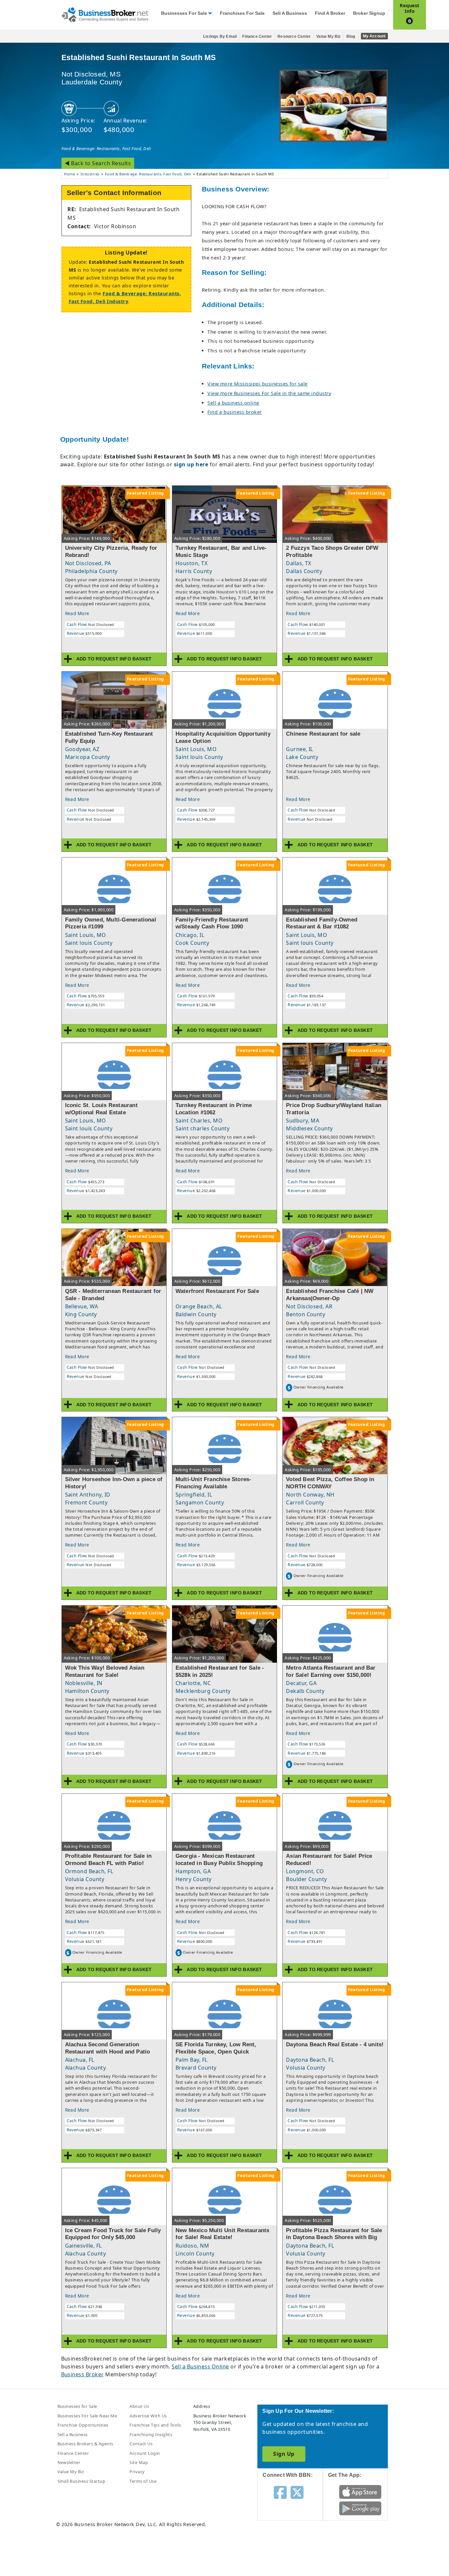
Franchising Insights (151, 2434)
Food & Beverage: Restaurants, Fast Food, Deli (106, 148)
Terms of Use (143, 2481)
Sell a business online (233, 403)
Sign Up (284, 2454)
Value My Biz (328, 36)
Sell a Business (290, 13)
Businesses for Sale (184, 13)
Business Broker (83, 2374)
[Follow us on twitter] (297, 2492)
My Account (374, 36)
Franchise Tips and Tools (155, 2425)
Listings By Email (220, 36)
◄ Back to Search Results (98, 163)
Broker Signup (369, 13)
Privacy (137, 2472)
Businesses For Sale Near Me (87, 2416)
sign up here (191, 464)
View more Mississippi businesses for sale (258, 384)
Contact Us (141, 2444)
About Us (139, 2406)
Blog (351, 36)
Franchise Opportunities (83, 2425)
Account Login (145, 2453)
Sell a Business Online (200, 2366)
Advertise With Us (148, 2416)
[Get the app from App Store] (360, 2491)
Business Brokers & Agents (85, 2444)
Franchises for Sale (242, 13)
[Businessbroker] (105, 14)
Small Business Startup (82, 2481)
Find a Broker (330, 13)
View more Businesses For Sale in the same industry (269, 393)
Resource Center (294, 36)
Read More (77, 613)
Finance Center (257, 36)
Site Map (139, 2462)
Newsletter (69, 2462)
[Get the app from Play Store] (360, 2508)
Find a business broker (235, 412)
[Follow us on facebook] (280, 2492)
